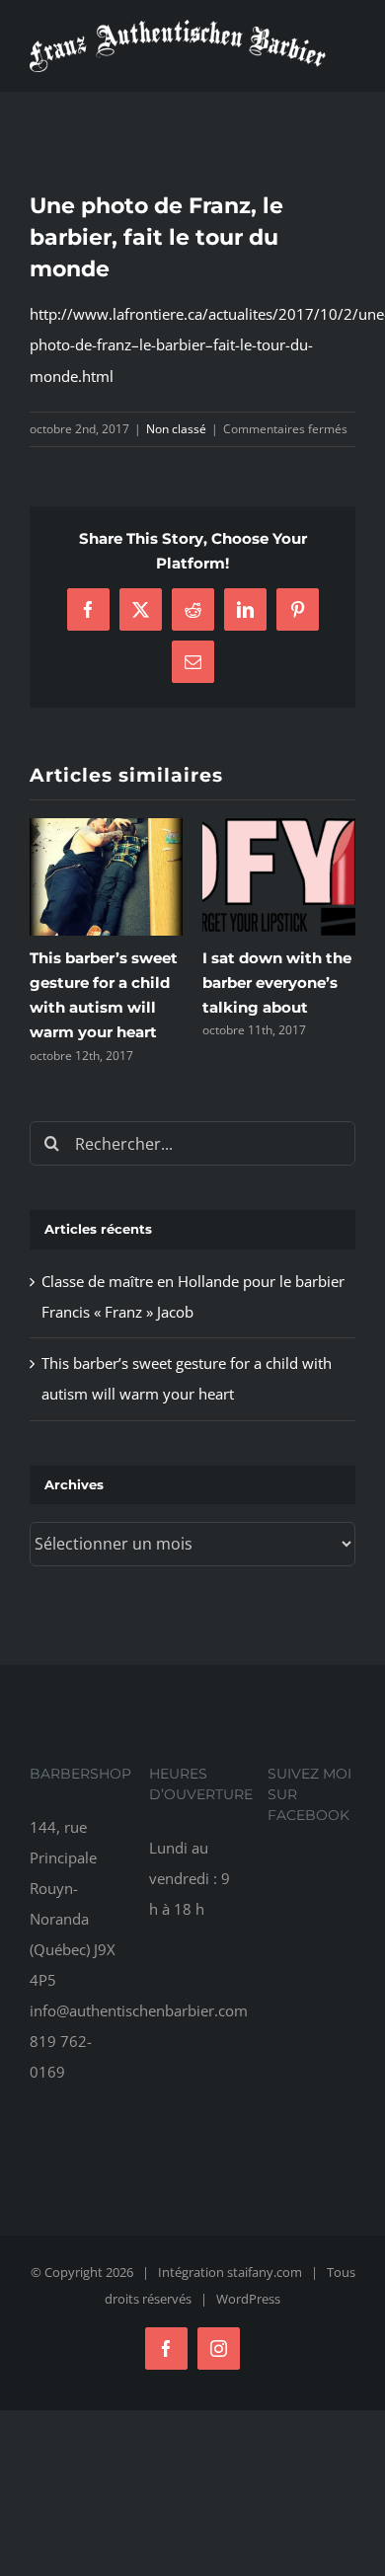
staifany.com (265, 2272)
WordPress (248, 2299)
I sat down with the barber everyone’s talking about (277, 983)
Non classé (176, 429)
